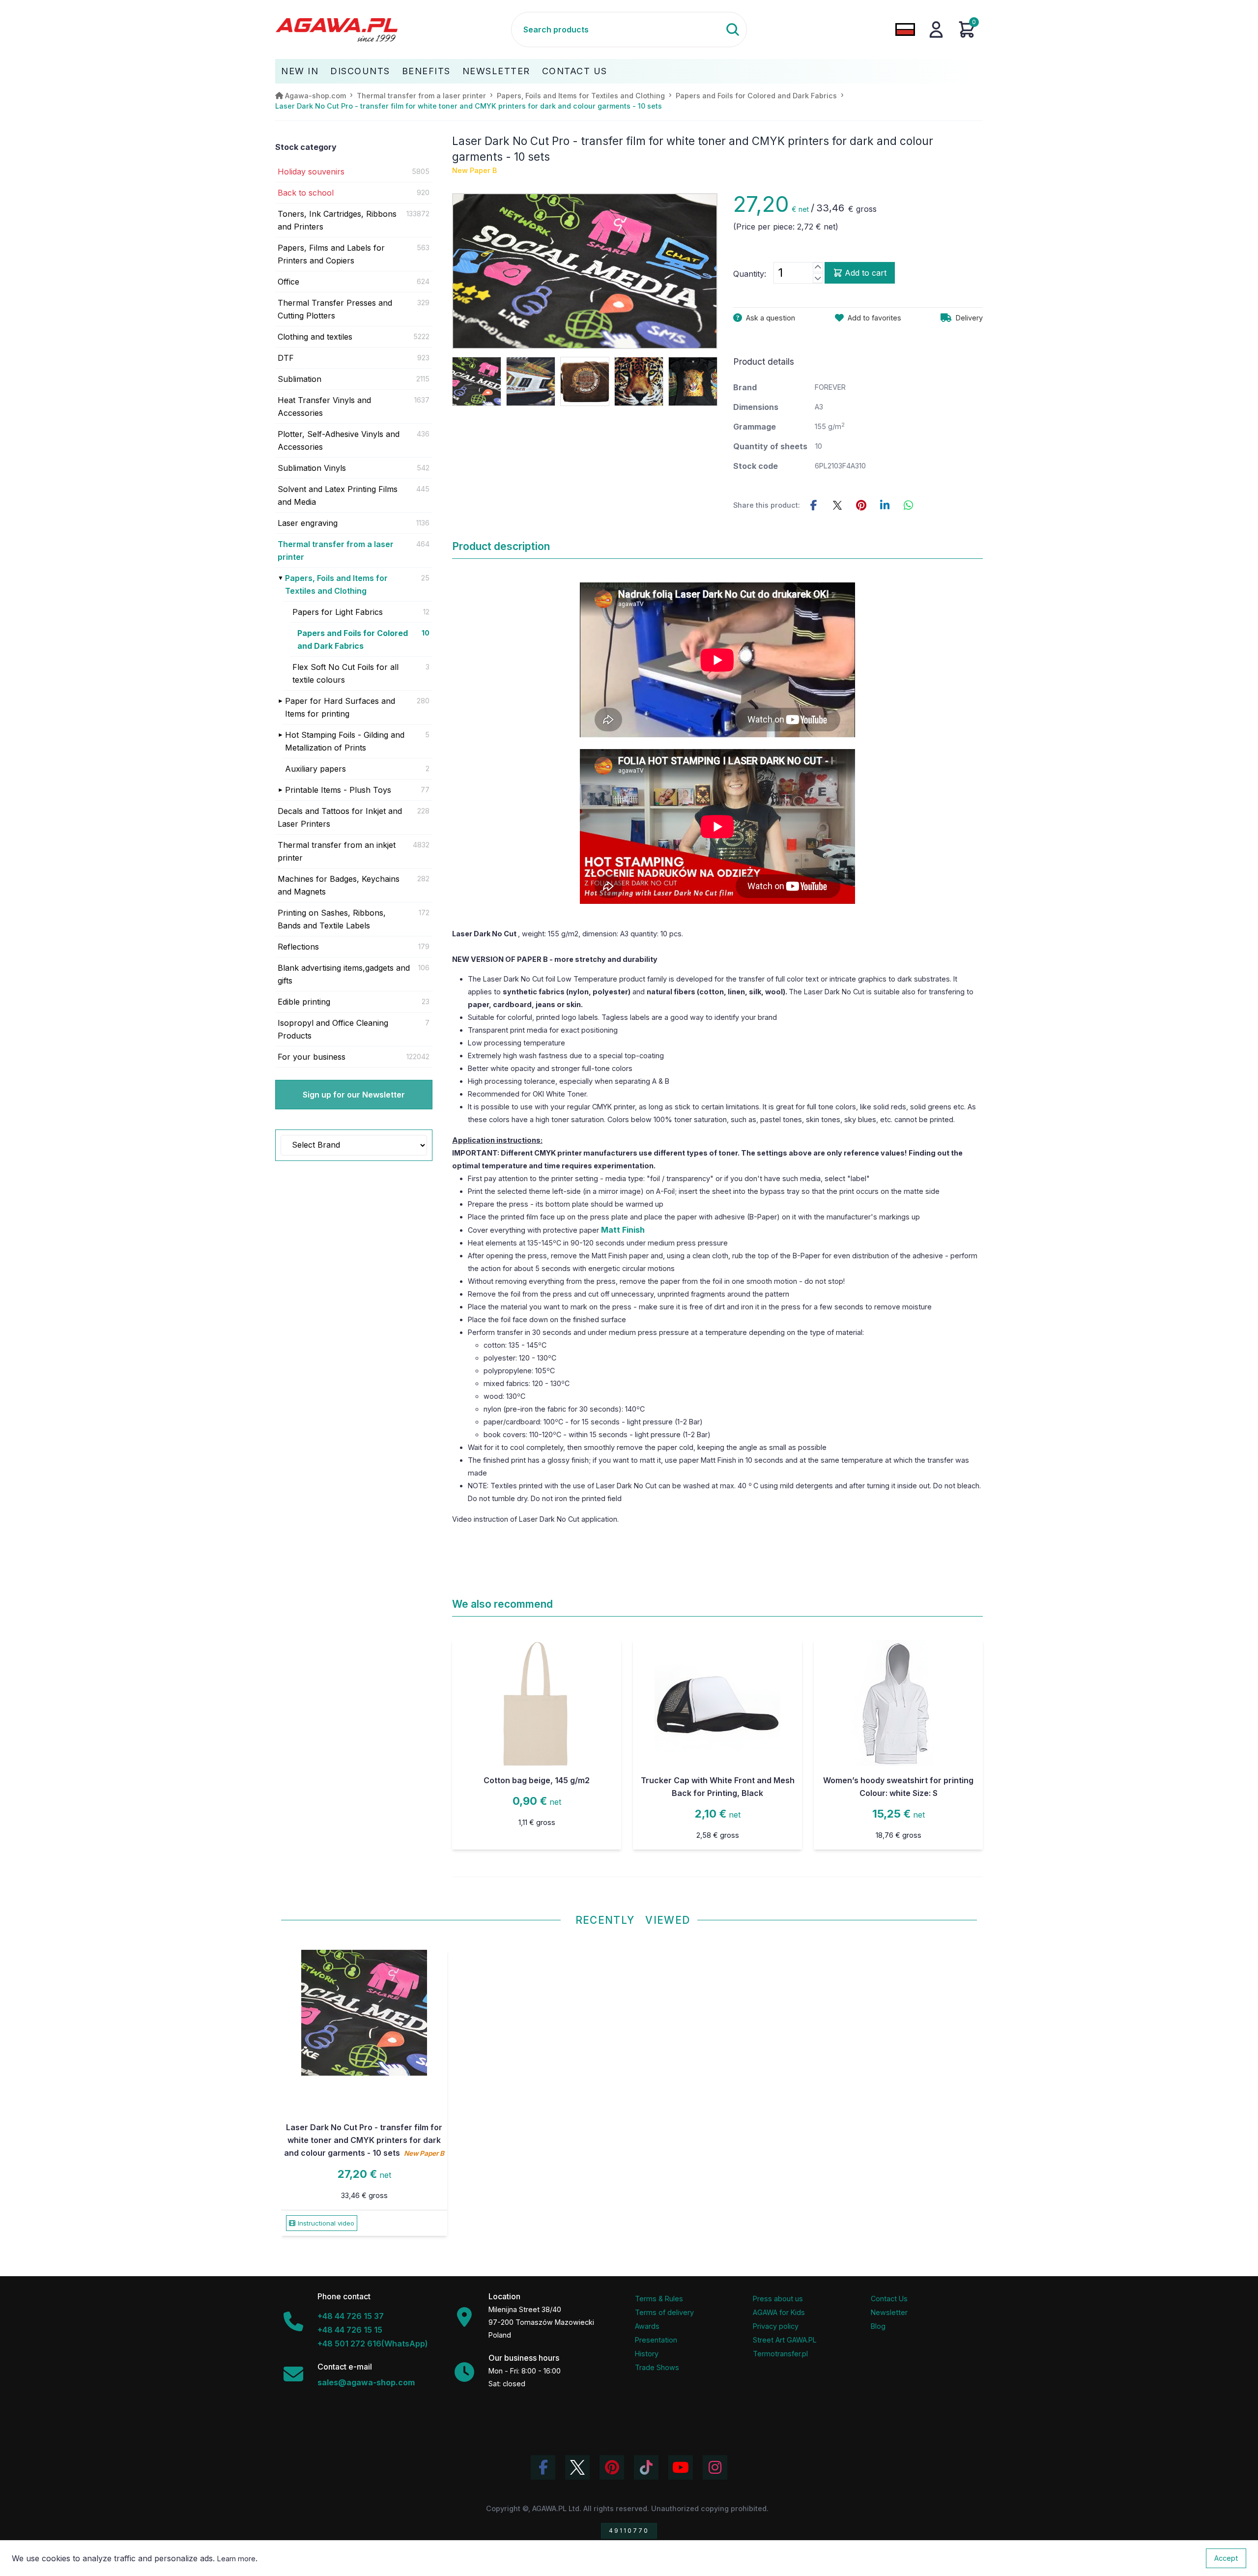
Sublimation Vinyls (312, 468)
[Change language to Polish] (905, 29)
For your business (312, 1057)
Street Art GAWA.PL (785, 2340)
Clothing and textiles (315, 337)
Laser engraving (308, 523)
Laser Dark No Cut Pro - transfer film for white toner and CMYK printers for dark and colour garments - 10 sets (364, 2140)
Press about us (778, 2299)
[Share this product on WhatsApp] (908, 505)
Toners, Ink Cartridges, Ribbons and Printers (337, 220)
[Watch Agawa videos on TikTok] (646, 2467)
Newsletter (496, 71)
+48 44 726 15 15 (350, 2330)
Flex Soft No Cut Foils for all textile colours (345, 673)
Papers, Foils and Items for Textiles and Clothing (336, 584)
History (647, 2354)
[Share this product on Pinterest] (861, 505)
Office (288, 282)
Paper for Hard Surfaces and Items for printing (340, 707)
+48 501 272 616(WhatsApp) (373, 2344)
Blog (878, 2326)
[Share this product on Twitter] (837, 505)
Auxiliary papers (315, 769)
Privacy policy (776, 2326)
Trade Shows (657, 2367)
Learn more (236, 2559)
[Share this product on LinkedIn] (885, 505)
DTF (286, 358)
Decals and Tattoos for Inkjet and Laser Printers (340, 817)
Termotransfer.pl (780, 2354)
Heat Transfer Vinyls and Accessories (324, 406)
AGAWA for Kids (779, 2312)
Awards (647, 2326)
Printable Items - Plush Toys (338, 790)
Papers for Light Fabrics (338, 612)
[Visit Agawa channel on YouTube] (681, 2467)
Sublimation (300, 379)
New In (300, 71)
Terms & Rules (659, 2299)
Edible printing (304, 1002)
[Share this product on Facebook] (814, 505)
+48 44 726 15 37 (351, 2316)
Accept (1226, 2558)
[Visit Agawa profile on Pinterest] (612, 2467)
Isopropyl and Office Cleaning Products (333, 1029)
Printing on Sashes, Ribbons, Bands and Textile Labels (332, 919)
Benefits (426, 71)
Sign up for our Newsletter (354, 1095)
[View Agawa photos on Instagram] (715, 2467)
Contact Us (575, 71)
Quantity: (750, 274)
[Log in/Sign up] (936, 29)
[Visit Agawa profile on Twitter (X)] (577, 2467)
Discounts (360, 71)
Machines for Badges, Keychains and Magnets (339, 885)
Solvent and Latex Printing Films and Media (338, 495)
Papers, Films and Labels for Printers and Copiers (331, 254)
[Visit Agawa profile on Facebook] (543, 2467)
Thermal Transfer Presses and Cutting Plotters (335, 309)
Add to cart (866, 273)
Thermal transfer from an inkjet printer (337, 851)
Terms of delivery (664, 2312)
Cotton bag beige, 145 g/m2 (537, 1780)
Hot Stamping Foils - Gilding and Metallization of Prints (345, 741)
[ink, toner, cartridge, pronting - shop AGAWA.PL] (393, 29)
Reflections (298, 947)
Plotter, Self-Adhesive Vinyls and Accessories (339, 440)
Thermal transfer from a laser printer (336, 550)
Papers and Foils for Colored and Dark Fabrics (353, 639)
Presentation (656, 2340)
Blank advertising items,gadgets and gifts (344, 974)
